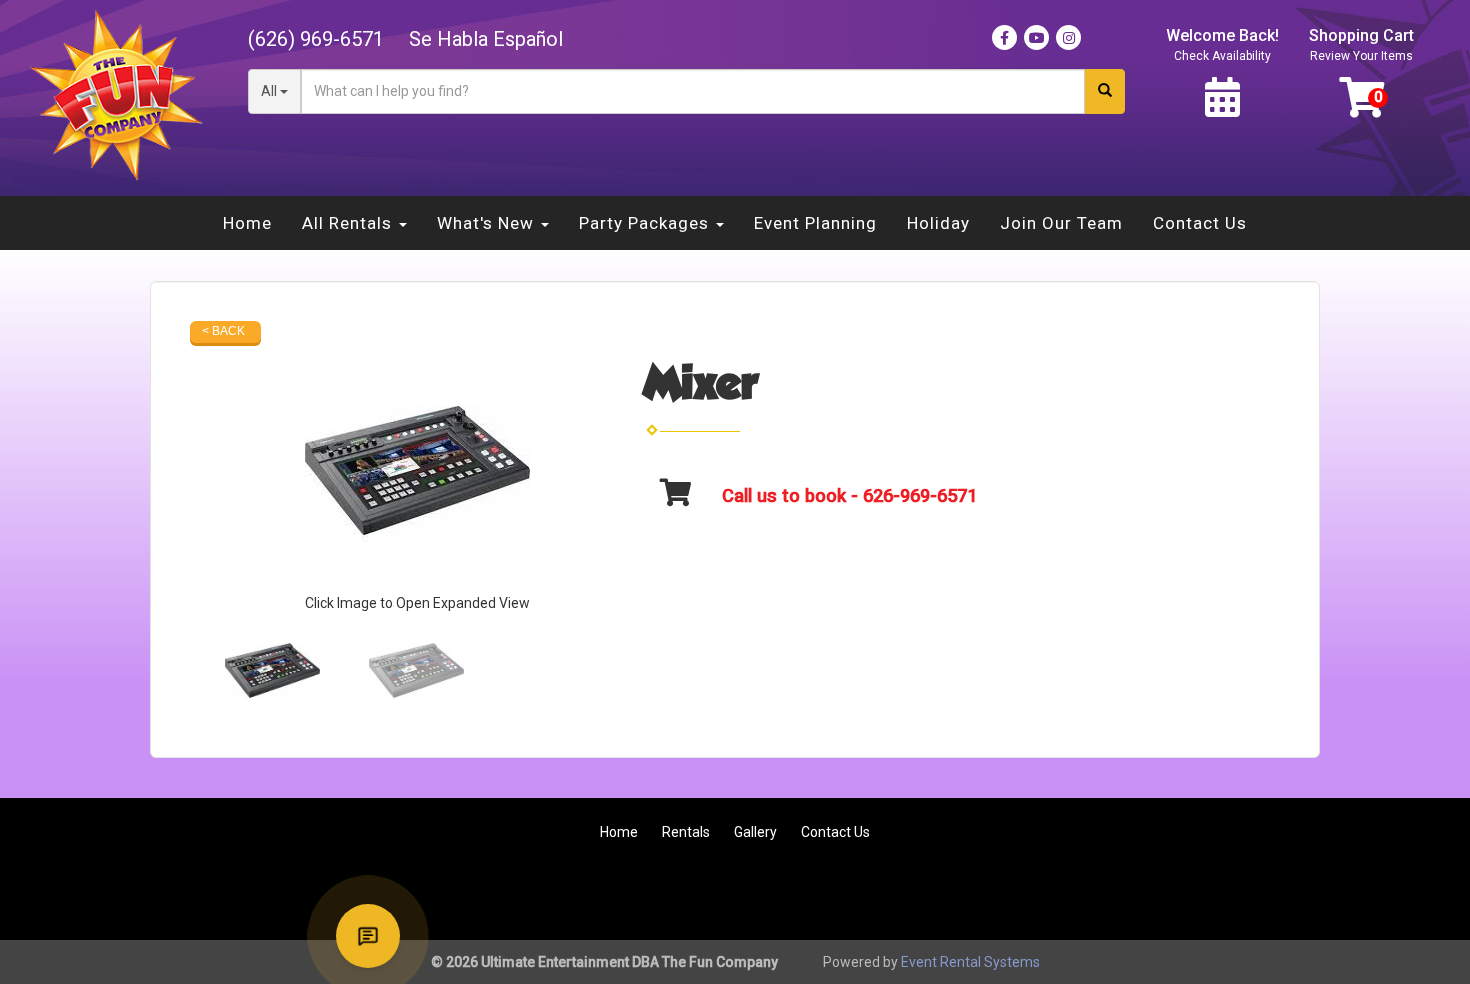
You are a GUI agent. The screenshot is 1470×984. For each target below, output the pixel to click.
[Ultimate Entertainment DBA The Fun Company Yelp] (1362, 894)
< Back (223, 331)
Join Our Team (1061, 223)
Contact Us (1200, 223)
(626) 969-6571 (316, 39)
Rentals (686, 832)
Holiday (938, 223)
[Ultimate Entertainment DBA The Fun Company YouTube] (1308, 894)
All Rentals (349, 223)
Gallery (755, 832)
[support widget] (368, 936)
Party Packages (646, 223)
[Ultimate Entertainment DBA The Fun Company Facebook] (1254, 894)
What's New (488, 223)
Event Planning (815, 223)
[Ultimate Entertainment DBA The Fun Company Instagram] (1416, 894)
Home (247, 223)
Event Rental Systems (970, 962)
